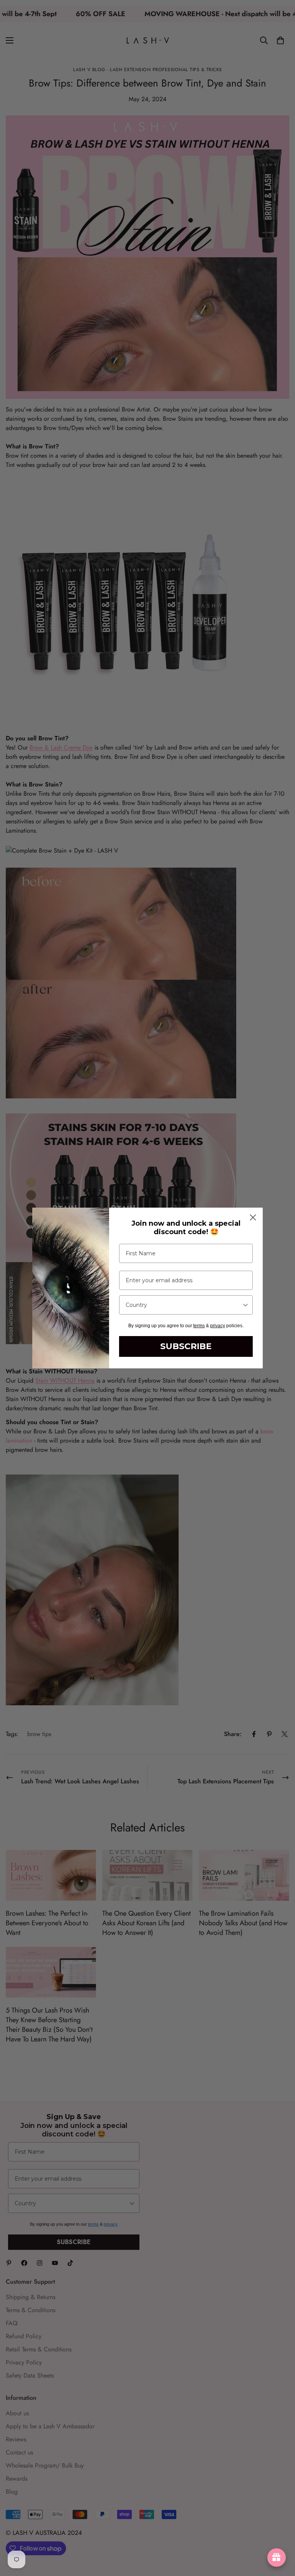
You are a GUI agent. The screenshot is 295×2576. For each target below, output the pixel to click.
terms (199, 1326)
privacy (218, 1326)
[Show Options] (245, 1305)
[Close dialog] (253, 1217)
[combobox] (184, 1305)
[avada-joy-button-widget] (277, 2558)
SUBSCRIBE (186, 1346)
